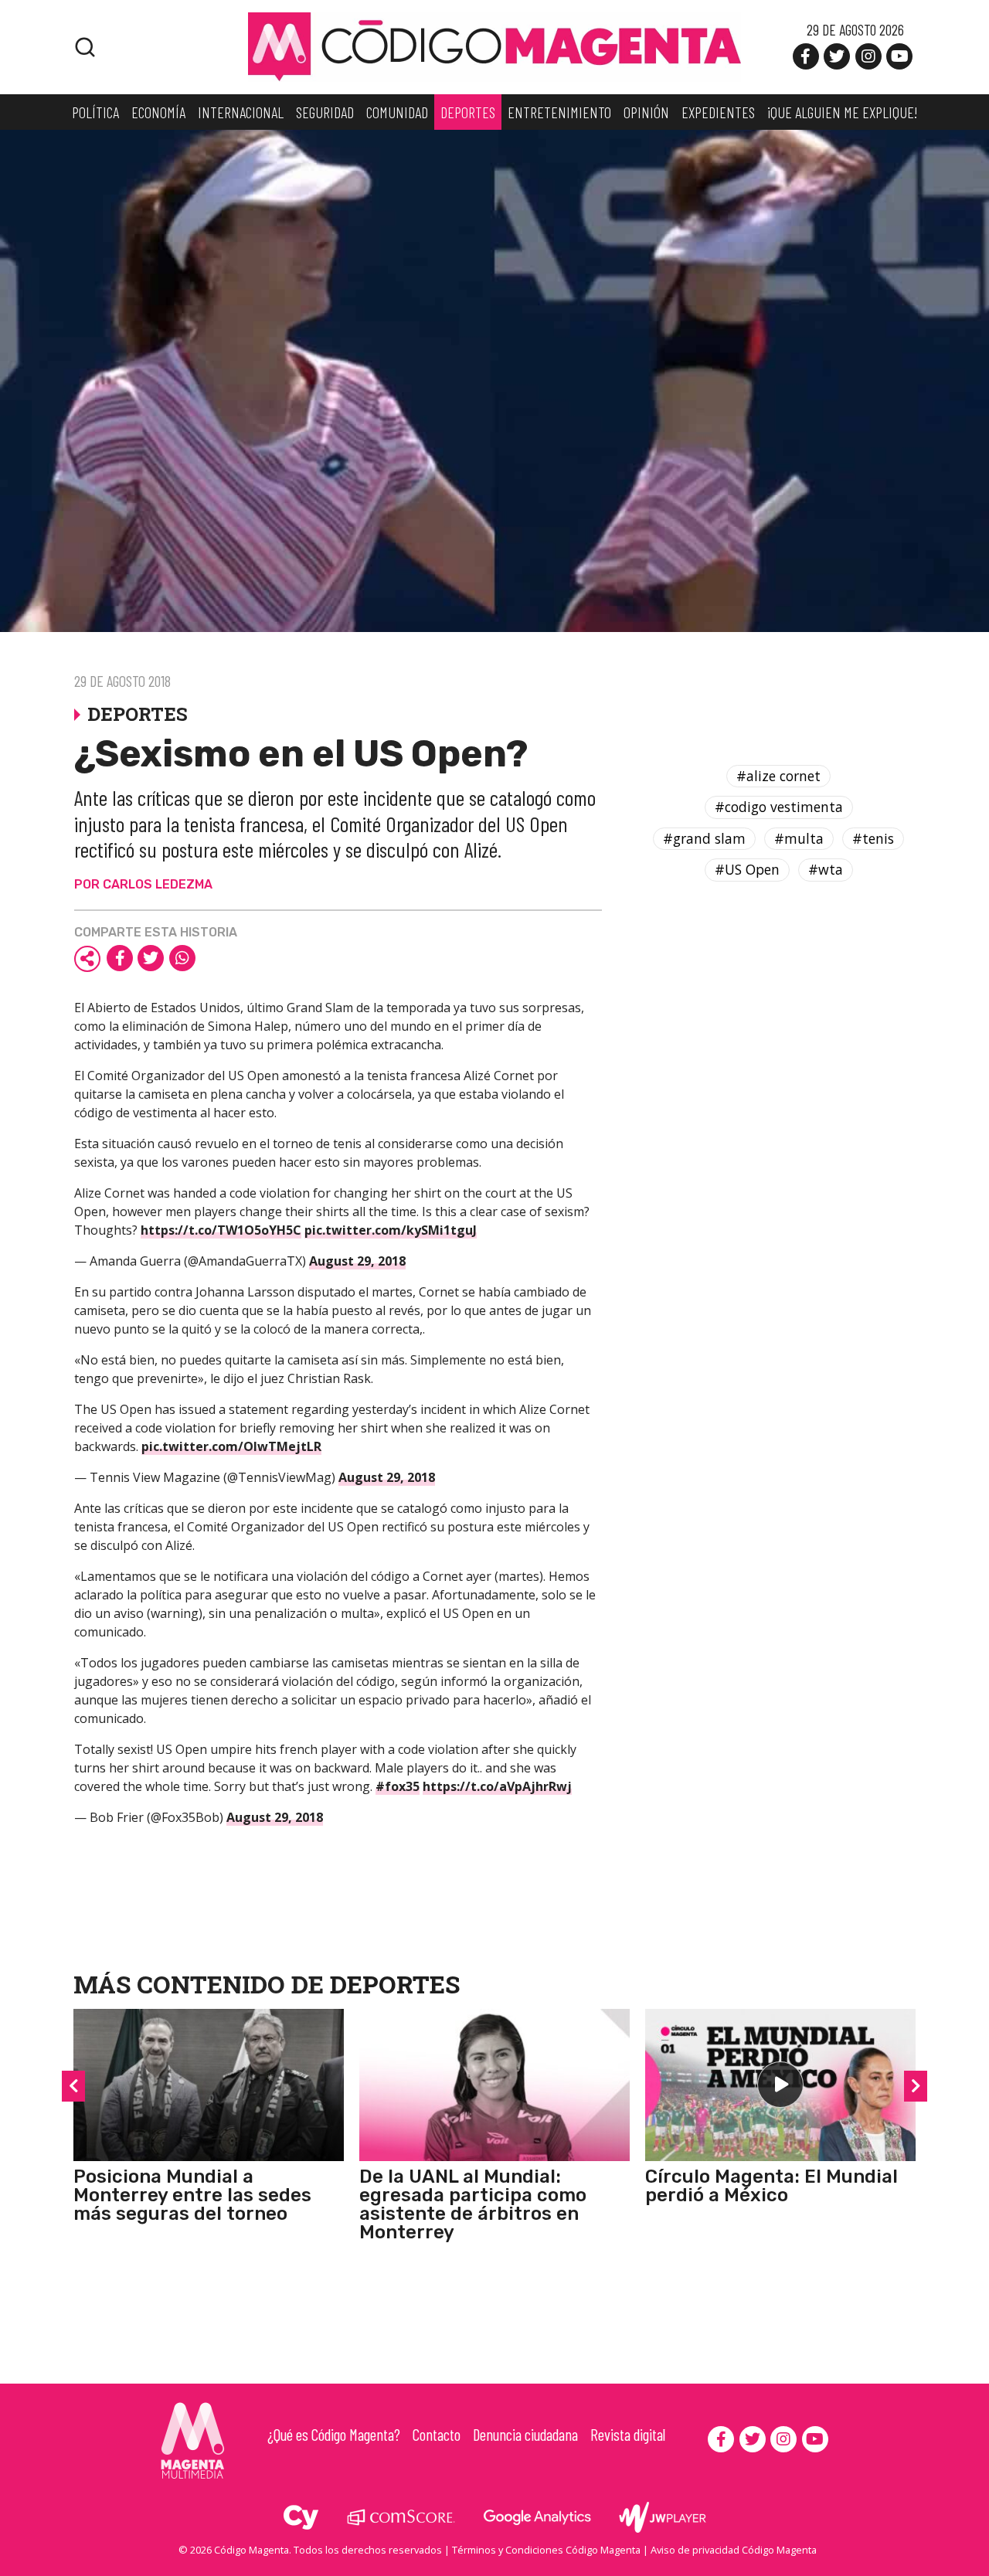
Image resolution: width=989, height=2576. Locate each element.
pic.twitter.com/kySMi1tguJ (391, 1230)
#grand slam (704, 838)
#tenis (873, 838)
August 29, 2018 (357, 1261)
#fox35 (398, 1786)
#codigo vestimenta (779, 807)
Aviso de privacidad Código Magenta (734, 2550)
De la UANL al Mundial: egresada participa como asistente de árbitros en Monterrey (473, 2204)
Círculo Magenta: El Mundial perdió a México (771, 2186)
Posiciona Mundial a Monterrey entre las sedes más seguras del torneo (192, 2195)
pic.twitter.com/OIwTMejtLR (231, 1446)
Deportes (395, 1984)
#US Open (747, 870)
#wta (826, 870)
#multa (799, 838)
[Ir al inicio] (494, 46)
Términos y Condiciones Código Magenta (546, 2550)
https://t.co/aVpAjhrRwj (497, 1786)
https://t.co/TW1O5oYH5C (221, 1230)
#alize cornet (778, 776)
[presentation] (73, 2086)
